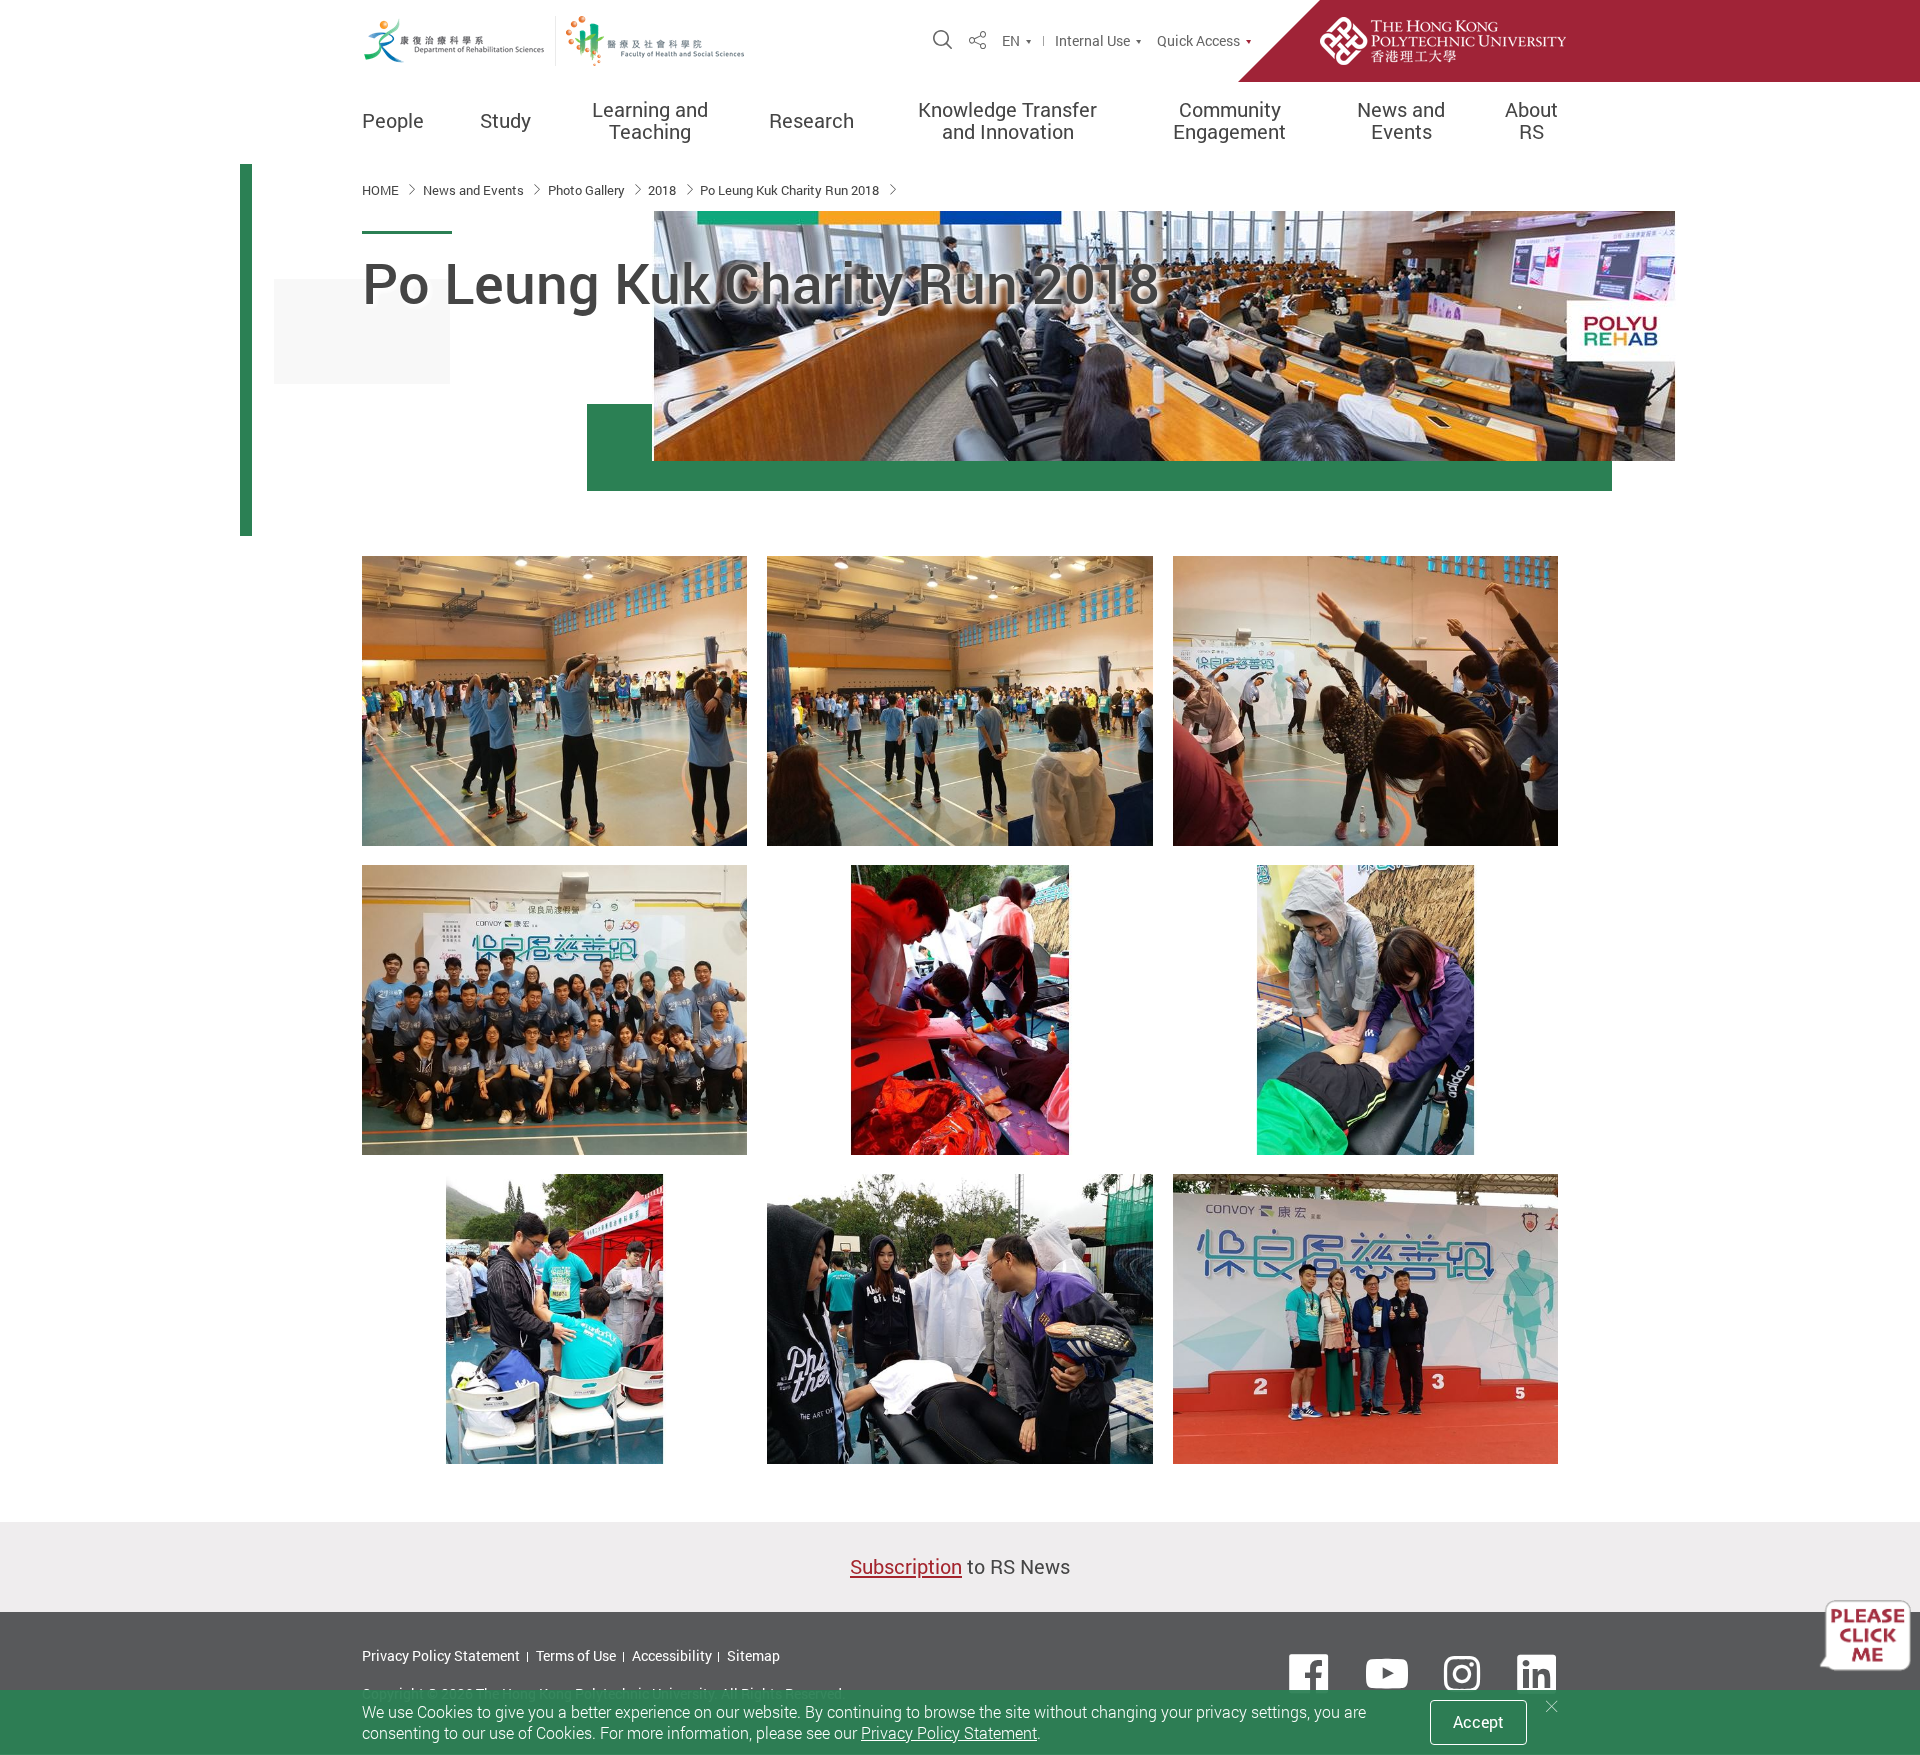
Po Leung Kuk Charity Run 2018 (791, 190)
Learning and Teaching (650, 121)
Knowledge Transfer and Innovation (1007, 121)
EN (1011, 41)
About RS (1531, 121)
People (393, 121)
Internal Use (1092, 41)
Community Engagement (1229, 121)
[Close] (1552, 1706)
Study (505, 121)
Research (811, 121)
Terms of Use (576, 1655)
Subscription (906, 1566)
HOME (382, 190)
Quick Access (1198, 41)
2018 (663, 190)
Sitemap (753, 1655)
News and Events (1401, 121)
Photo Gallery (588, 190)
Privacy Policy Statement (441, 1655)
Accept (1478, 1722)
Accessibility (672, 1655)
